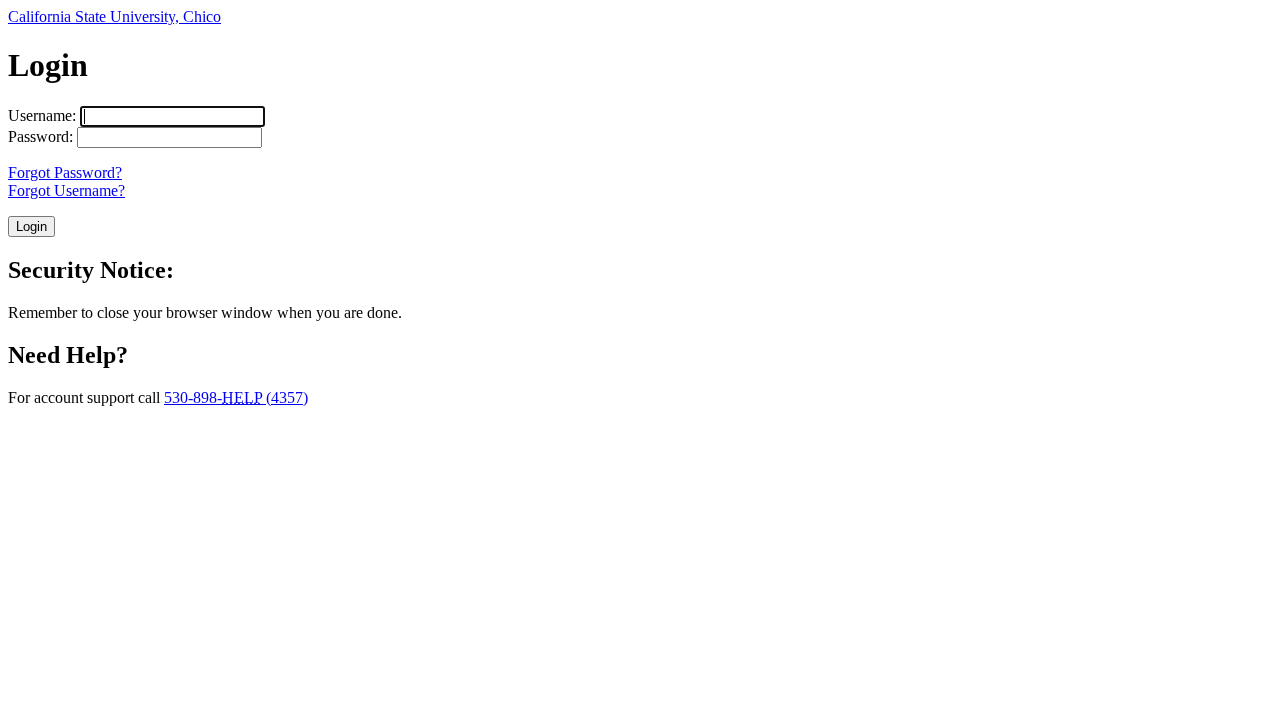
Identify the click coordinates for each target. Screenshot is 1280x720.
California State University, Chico (114, 16)
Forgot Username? (66, 190)
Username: (42, 115)
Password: (40, 136)
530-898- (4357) (236, 397)
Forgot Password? (65, 172)
